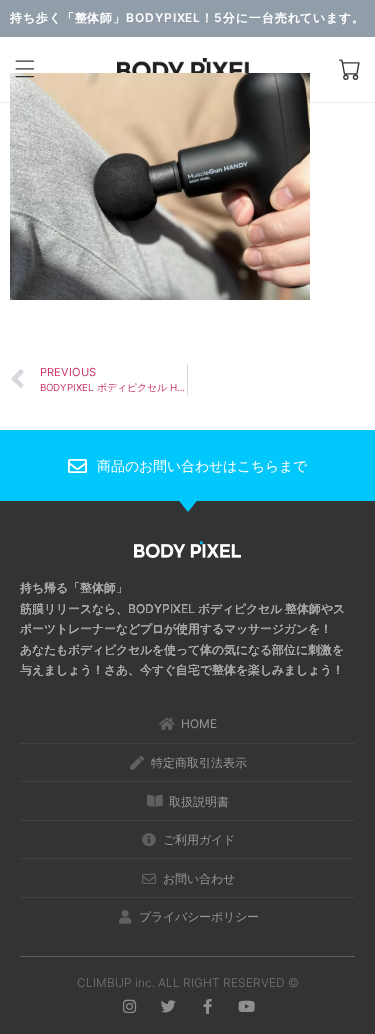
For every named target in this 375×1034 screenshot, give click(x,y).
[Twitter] (168, 1006)
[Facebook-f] (207, 1006)
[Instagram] (129, 1006)
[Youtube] (246, 1006)
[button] (25, 70)
